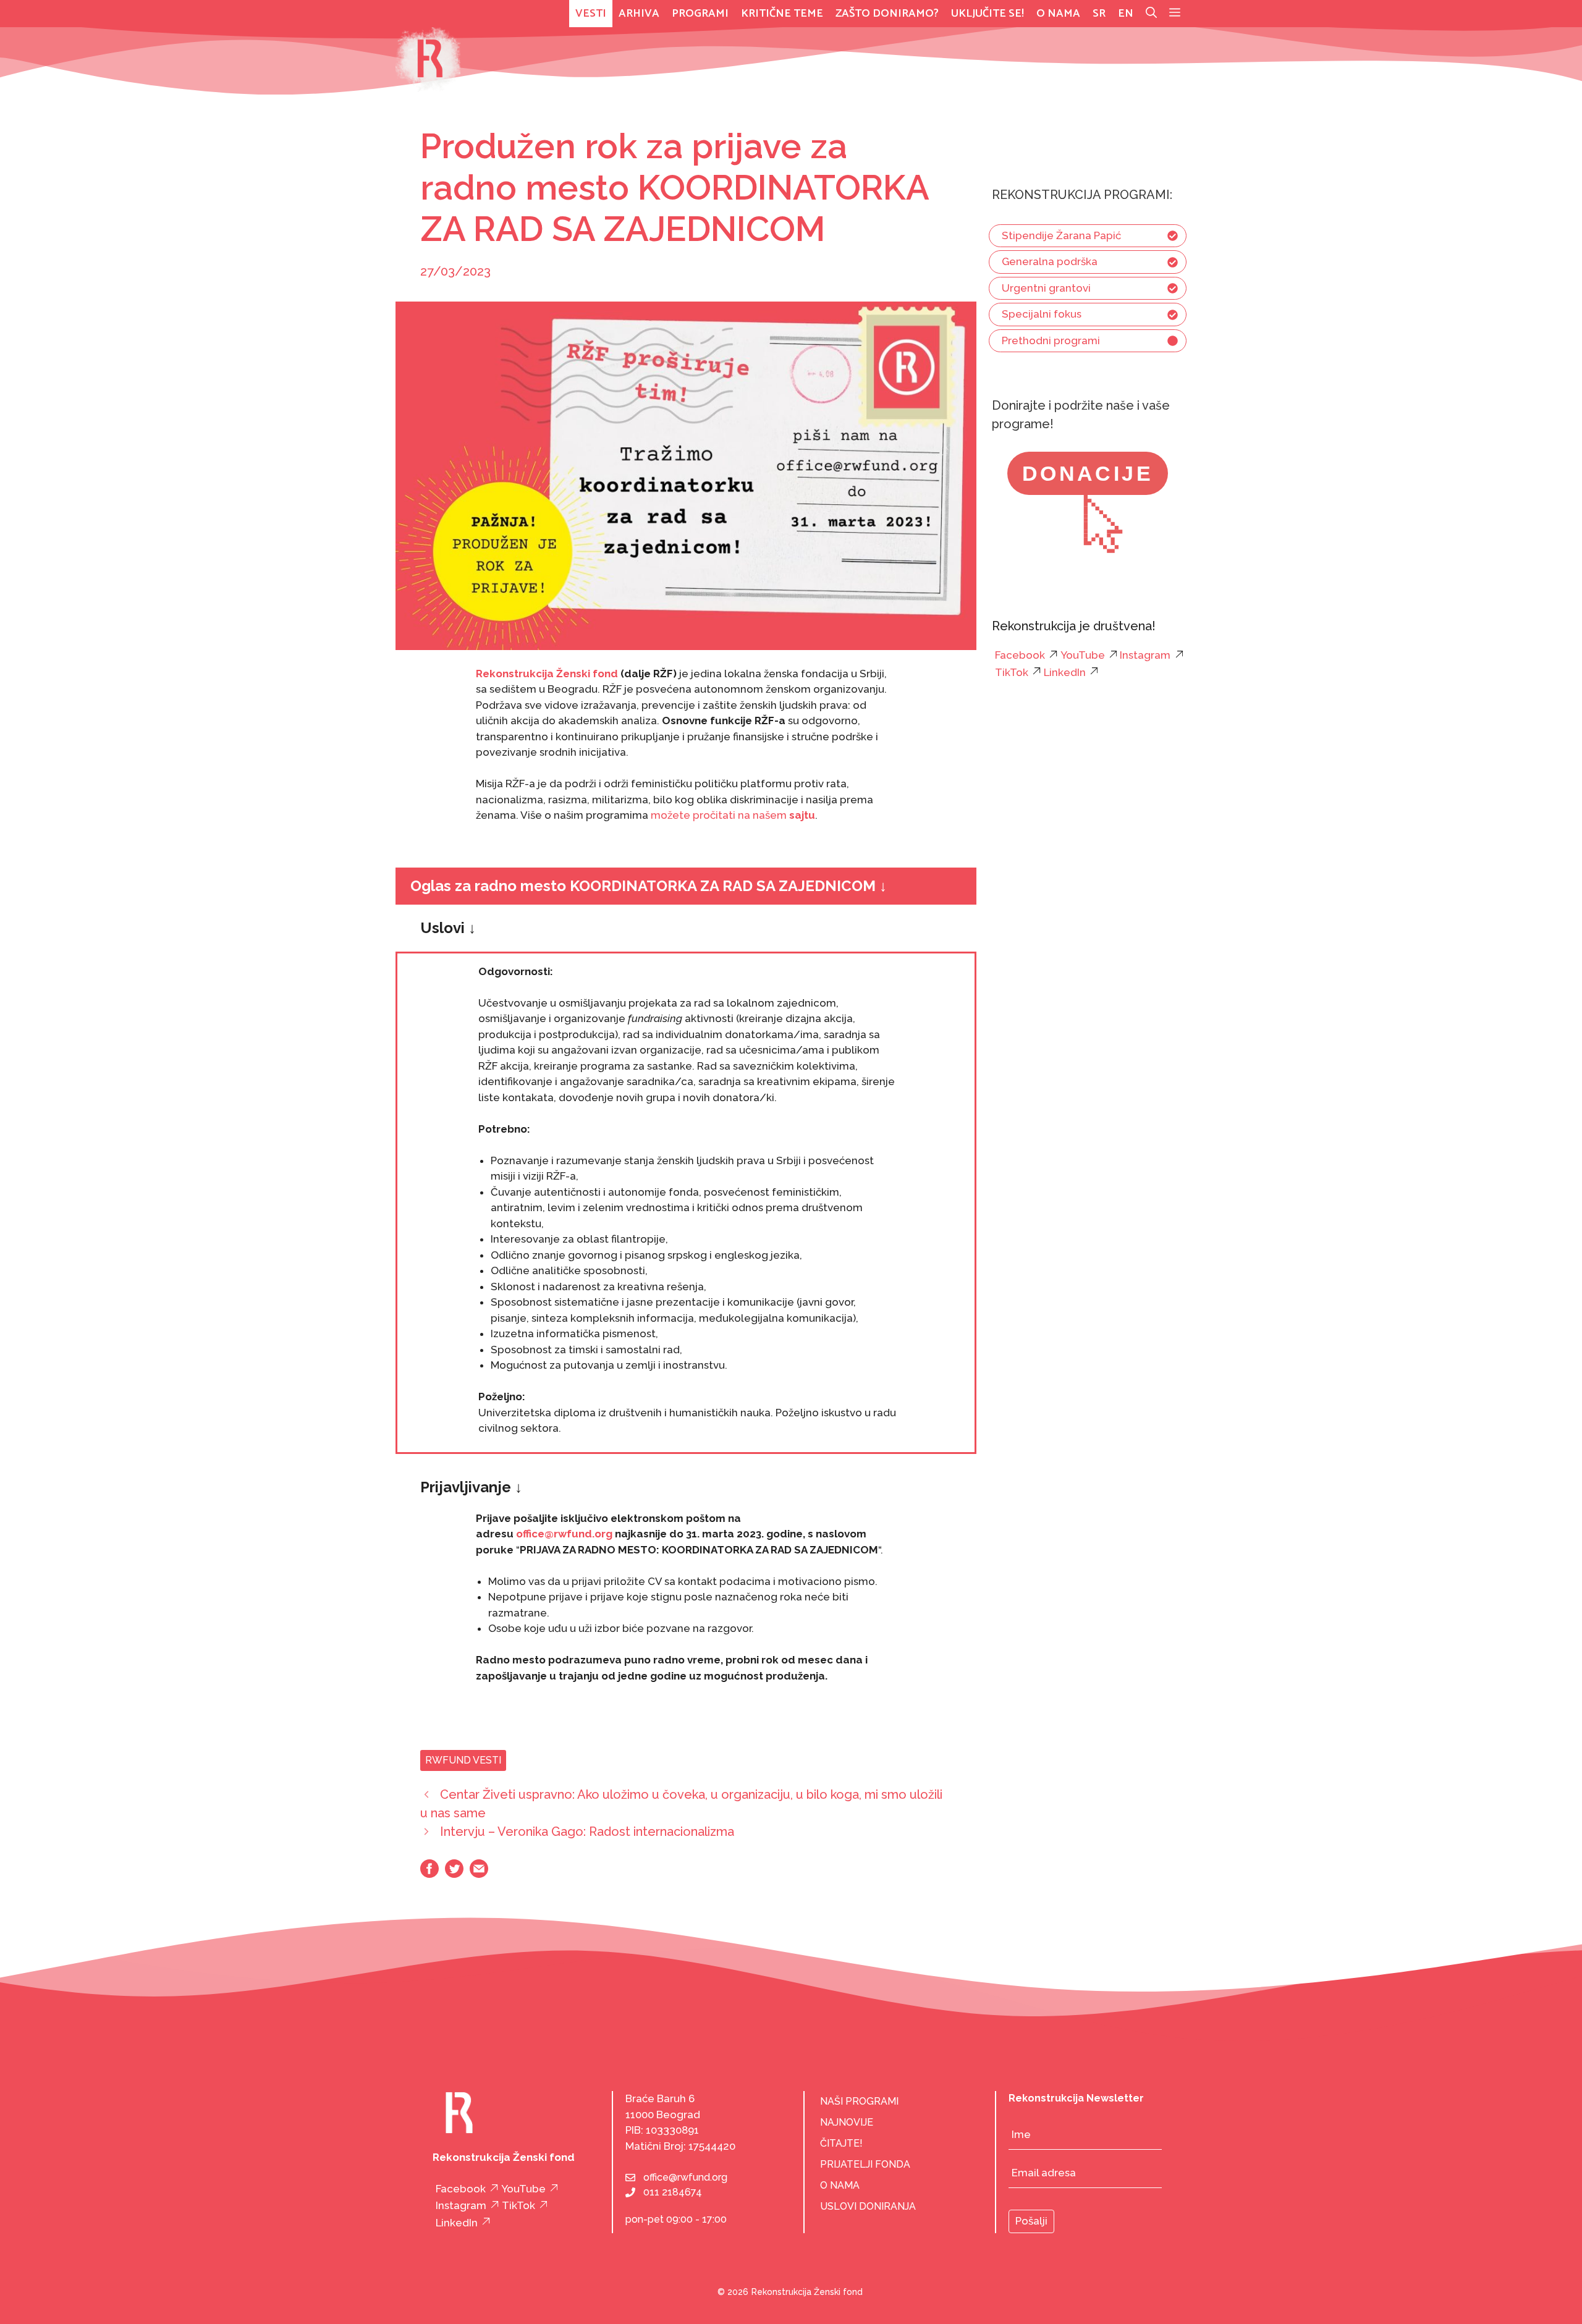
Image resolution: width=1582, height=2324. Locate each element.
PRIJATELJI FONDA (865, 2164)
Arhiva (639, 14)
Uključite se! (988, 14)
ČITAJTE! (841, 2143)
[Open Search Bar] (1151, 14)
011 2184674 (673, 2192)
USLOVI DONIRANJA (868, 2206)
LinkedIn (1065, 672)
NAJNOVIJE (847, 2122)
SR (1099, 14)
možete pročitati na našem (733, 815)
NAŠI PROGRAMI (859, 2101)
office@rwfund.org (685, 2177)
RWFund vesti (463, 1760)
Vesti (591, 14)
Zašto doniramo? (887, 14)
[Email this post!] (479, 1874)
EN (1126, 14)
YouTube (1083, 655)
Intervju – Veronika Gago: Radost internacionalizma (587, 1832)
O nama (1058, 14)
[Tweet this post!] (454, 1874)
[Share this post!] (429, 1874)
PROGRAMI (700, 14)
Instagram (1145, 655)
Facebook (1020, 655)
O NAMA (840, 2185)
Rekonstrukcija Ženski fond (547, 674)
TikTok (1012, 672)
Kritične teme (782, 14)
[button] (1175, 14)
